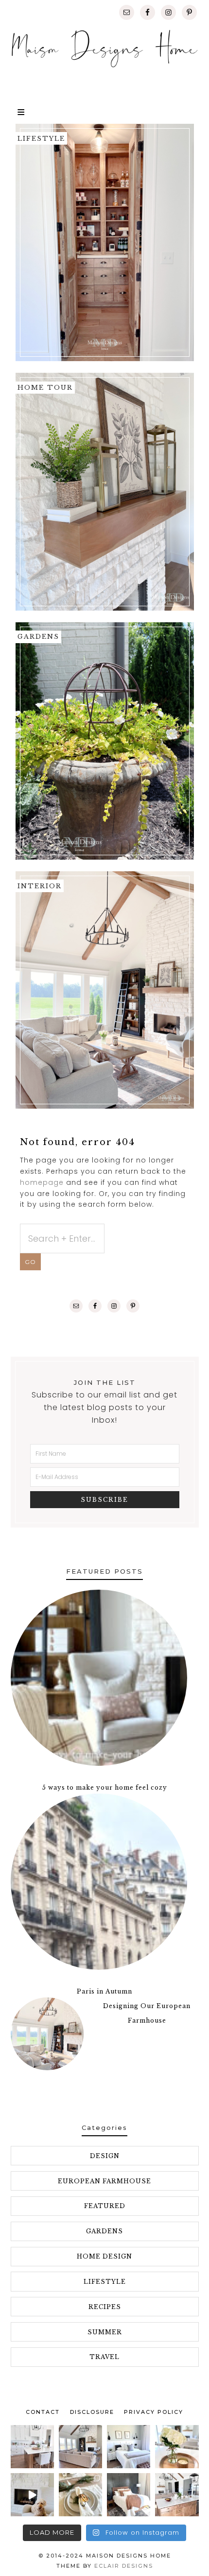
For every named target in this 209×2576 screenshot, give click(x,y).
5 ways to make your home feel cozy (105, 1787)
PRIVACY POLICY (154, 2412)
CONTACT (43, 2412)
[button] (104, 110)
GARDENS (104, 2231)
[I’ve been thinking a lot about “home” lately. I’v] (177, 2495)
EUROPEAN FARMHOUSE (104, 2181)
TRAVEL (104, 2357)
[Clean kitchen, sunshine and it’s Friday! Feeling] (32, 2447)
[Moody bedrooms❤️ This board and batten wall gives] (129, 2495)
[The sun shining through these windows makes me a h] (80, 2447)
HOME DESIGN (104, 2256)
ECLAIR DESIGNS (124, 2566)
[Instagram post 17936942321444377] (32, 2495)
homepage (42, 1182)
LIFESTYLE (105, 2282)
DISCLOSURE (92, 2412)
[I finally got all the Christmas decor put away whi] (177, 2447)
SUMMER (105, 2332)
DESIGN (105, 2156)
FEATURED (105, 2206)
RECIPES (105, 2307)
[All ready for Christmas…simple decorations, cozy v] (80, 2495)
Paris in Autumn (104, 1991)
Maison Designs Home (105, 49)
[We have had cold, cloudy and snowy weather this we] (129, 2447)
